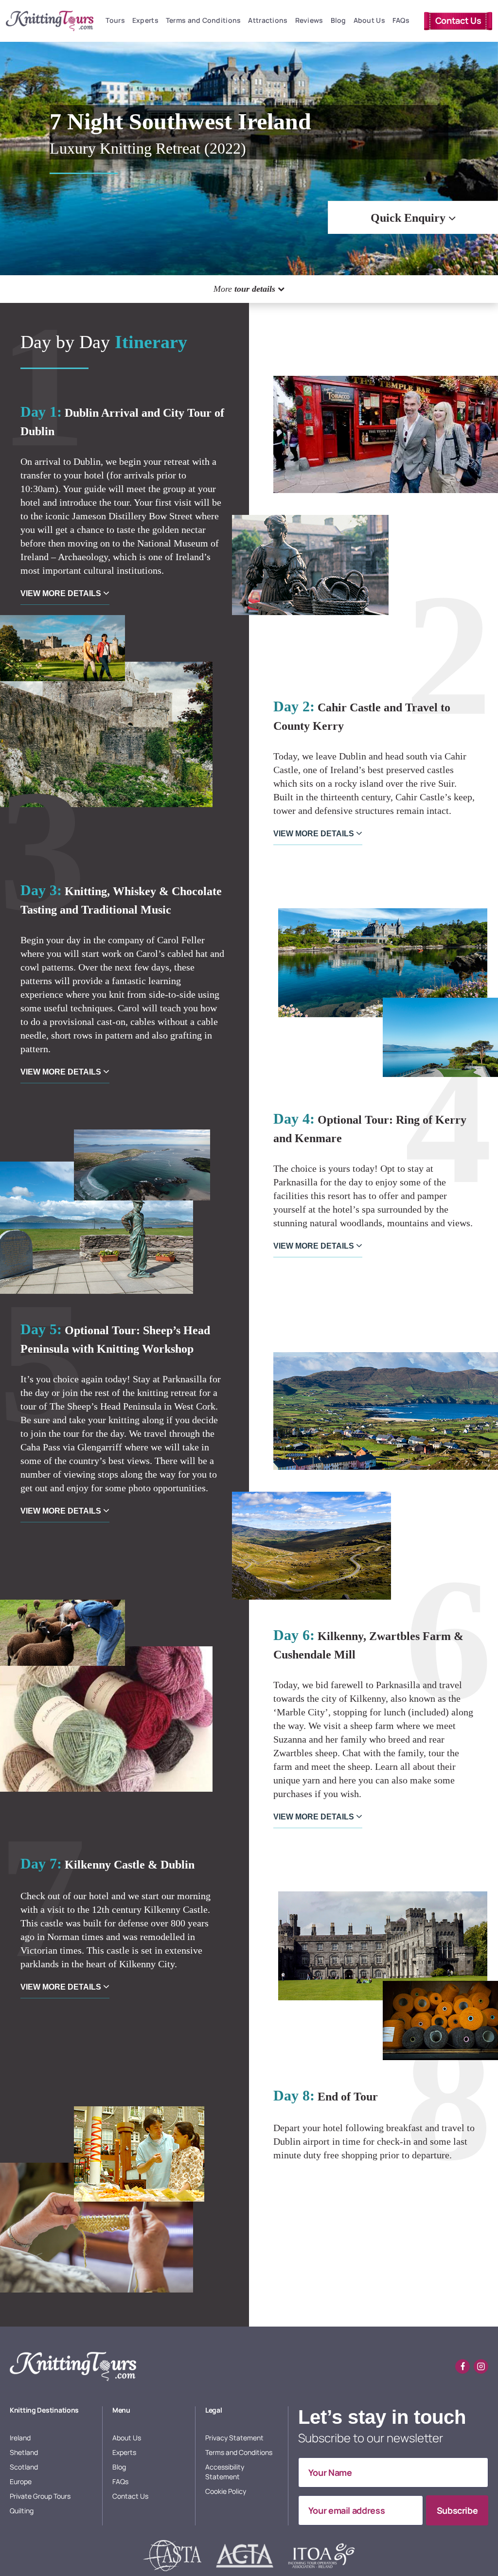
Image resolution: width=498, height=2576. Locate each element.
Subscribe (457, 2510)
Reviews (309, 20)
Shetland (24, 2452)
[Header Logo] (50, 21)
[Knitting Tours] (73, 2366)
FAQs (401, 20)
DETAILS (62, 593)
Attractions (268, 20)
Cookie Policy (226, 2491)
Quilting (22, 2511)
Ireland (20, 2438)
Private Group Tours (40, 2496)
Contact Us (458, 20)
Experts (145, 20)
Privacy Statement (234, 2438)
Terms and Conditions (204, 20)
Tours (115, 20)
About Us (369, 20)
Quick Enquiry (409, 218)
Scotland (24, 2467)
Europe (21, 2481)
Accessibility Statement (225, 2472)
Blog (338, 20)
